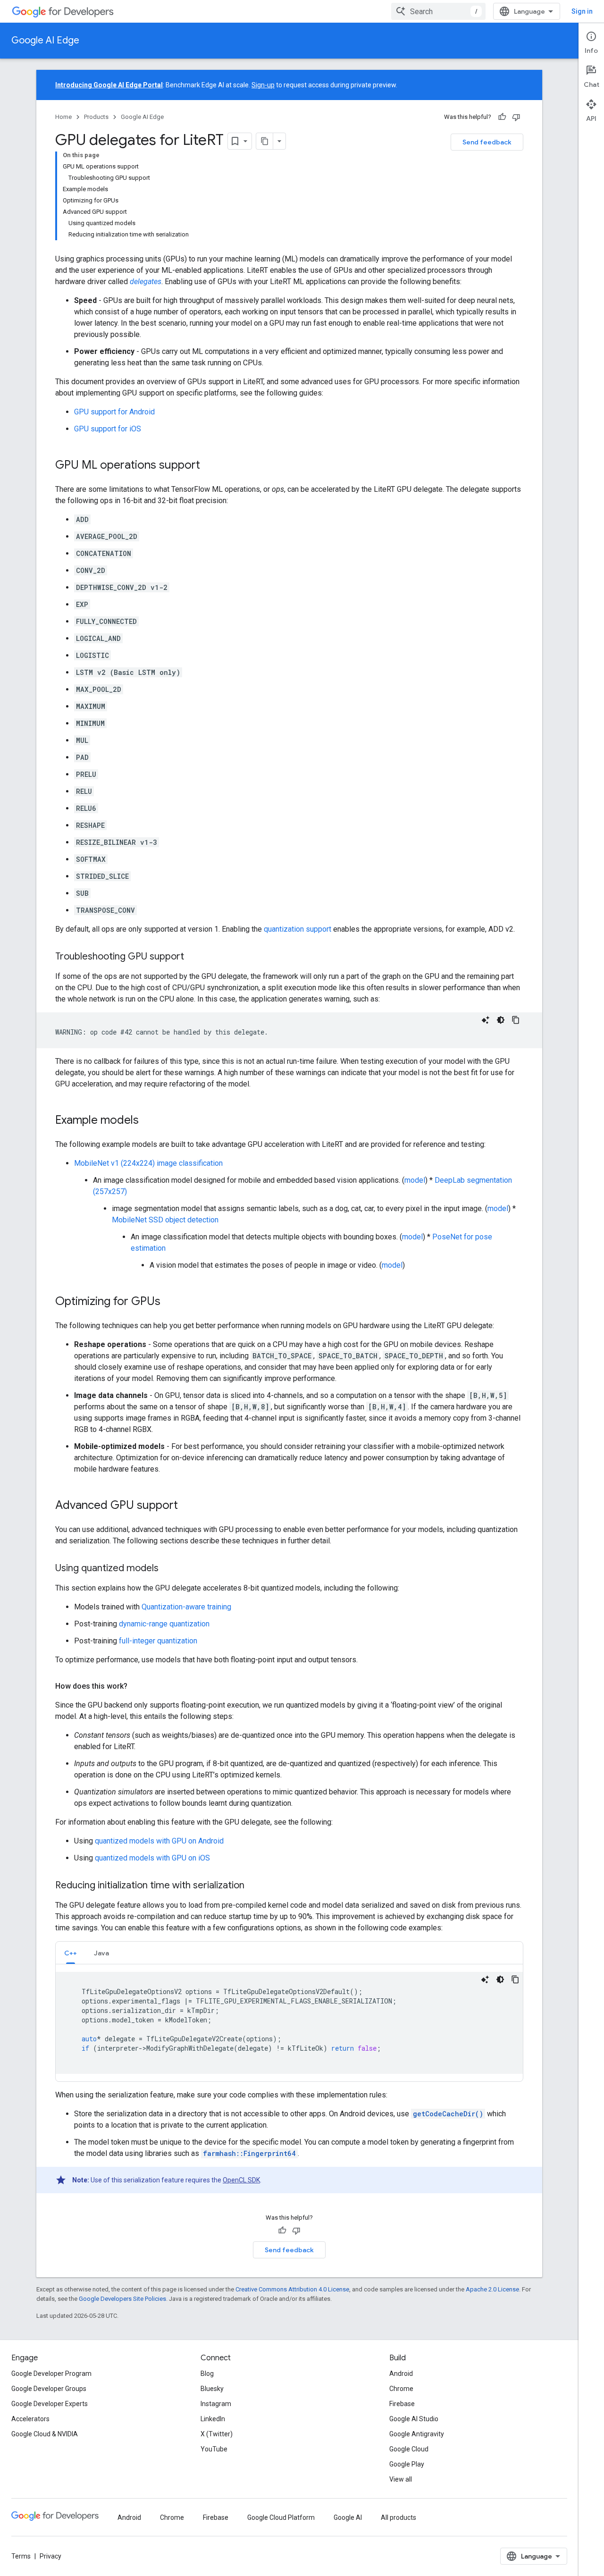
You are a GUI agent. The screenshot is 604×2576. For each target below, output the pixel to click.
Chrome (401, 2389)
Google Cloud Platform (281, 2517)
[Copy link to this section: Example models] (148, 1121)
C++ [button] (71, 1953)
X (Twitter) (217, 2434)
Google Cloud (409, 2449)
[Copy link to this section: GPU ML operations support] (210, 466)
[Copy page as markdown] (265, 141)
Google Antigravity (417, 2434)
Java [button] (101, 1953)
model (415, 1180)
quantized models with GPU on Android (159, 1841)
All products (398, 2517)
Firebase (402, 2404)
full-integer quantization (158, 1641)
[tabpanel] (289, 2023)
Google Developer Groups (49, 2389)
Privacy (50, 2556)
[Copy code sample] (516, 1020)
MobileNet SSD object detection (165, 1220)
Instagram (216, 2404)
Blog (207, 2374)
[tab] (71, 1953)
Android (401, 2374)
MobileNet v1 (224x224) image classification (148, 1163)
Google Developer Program (51, 2374)
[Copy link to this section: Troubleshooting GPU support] (193, 957)
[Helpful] (502, 117)
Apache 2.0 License (492, 2289)
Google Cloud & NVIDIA (45, 2434)
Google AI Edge (45, 40)
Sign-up (263, 85)
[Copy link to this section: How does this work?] (137, 1686)
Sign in (582, 11)
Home (63, 117)
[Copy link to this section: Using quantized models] (168, 1569)
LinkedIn (213, 2419)
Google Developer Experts (50, 2404)
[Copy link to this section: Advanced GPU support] (187, 1506)
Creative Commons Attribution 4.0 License (292, 2289)
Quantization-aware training (186, 1607)
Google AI (348, 2517)
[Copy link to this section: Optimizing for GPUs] (170, 1302)
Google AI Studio (414, 2419)
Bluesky (212, 2389)
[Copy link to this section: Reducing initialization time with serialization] (254, 1886)
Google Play (407, 2464)
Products (96, 117)
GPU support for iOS (108, 429)
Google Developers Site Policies (122, 2299)
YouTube (214, 2449)
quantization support (298, 929)
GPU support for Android (114, 412)
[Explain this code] (486, 1020)
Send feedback (487, 142)
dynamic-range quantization (164, 1624)
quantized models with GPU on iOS (152, 1858)
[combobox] (438, 11)
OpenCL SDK (241, 2180)
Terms (21, 2556)
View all (401, 2479)
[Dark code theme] (501, 1020)
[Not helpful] (516, 117)
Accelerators (30, 2419)
